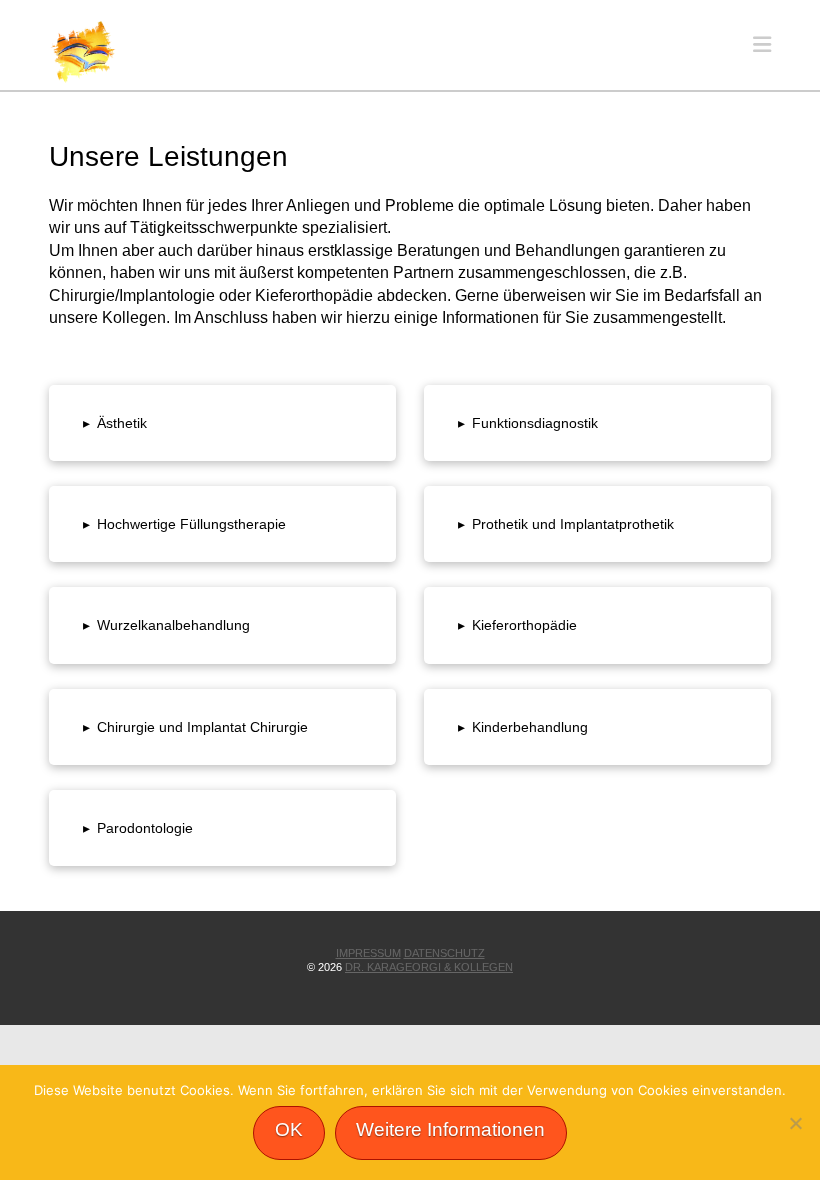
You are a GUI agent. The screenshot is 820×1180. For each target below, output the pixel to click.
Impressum (368, 953)
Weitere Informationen (450, 1129)
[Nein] (795, 1123)
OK (289, 1129)
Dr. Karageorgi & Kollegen (429, 967)
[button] (762, 44)
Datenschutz (444, 953)
